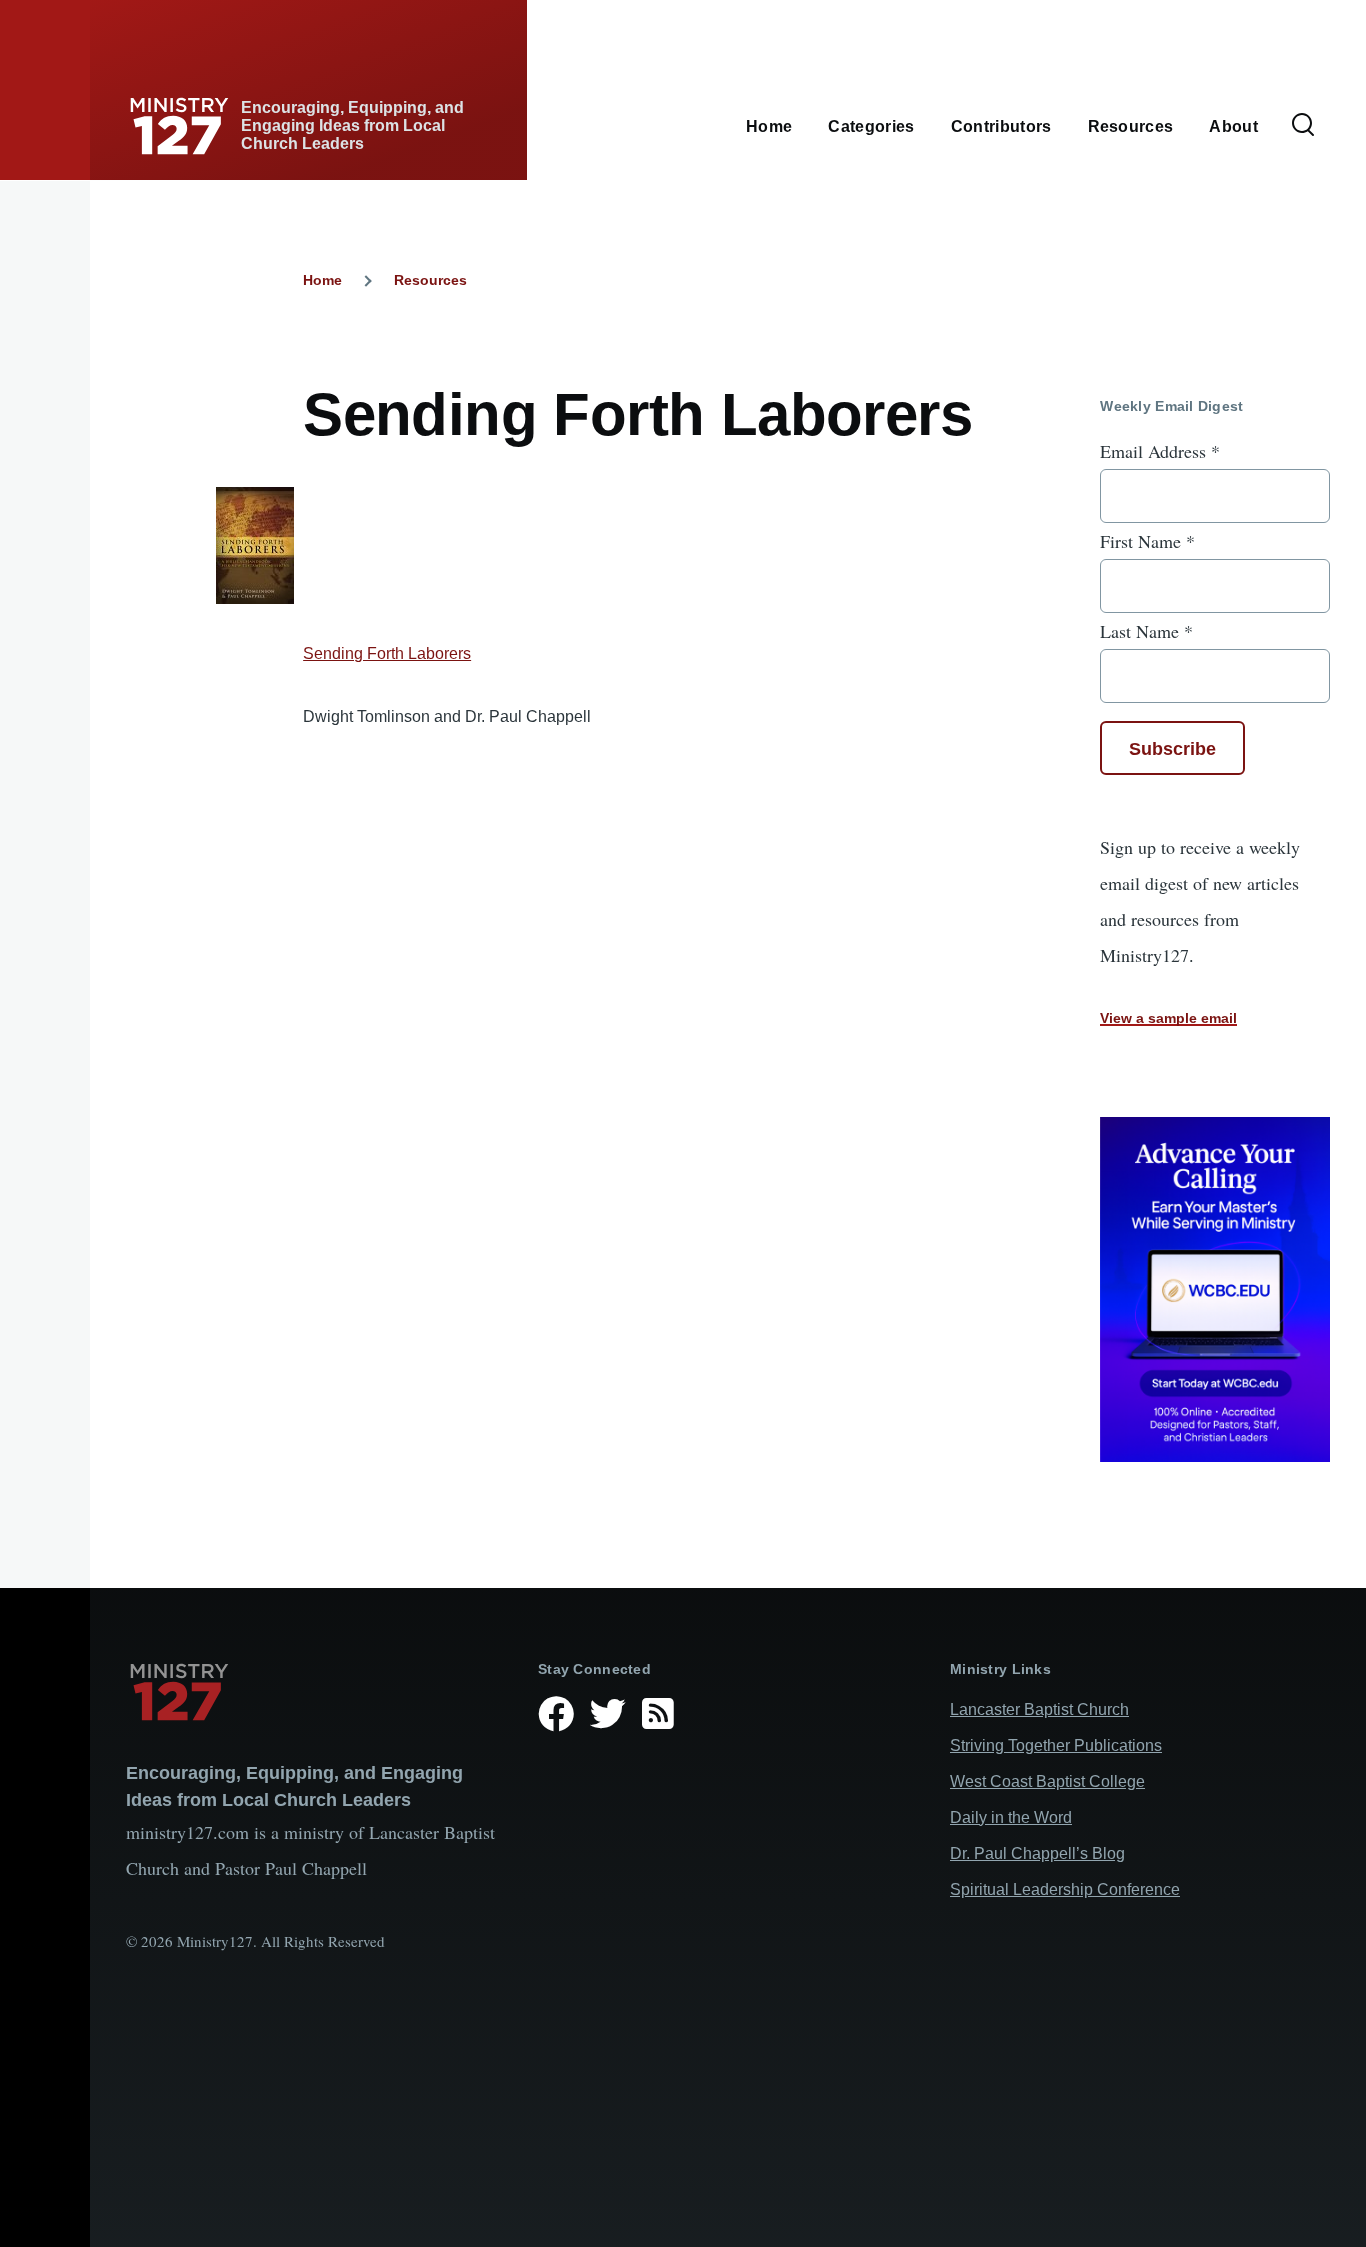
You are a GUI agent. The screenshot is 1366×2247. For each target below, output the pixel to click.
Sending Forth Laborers (387, 653)
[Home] (316, 1692)
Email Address (1160, 451)
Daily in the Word (1011, 1817)
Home (322, 280)
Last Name (1146, 631)
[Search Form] (1303, 126)
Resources (430, 280)
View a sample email (1168, 1018)
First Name (1147, 541)
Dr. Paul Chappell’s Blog (1037, 1853)
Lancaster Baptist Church (1039, 1709)
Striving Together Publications (1056, 1745)
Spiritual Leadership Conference (1065, 1889)
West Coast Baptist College (1047, 1781)
